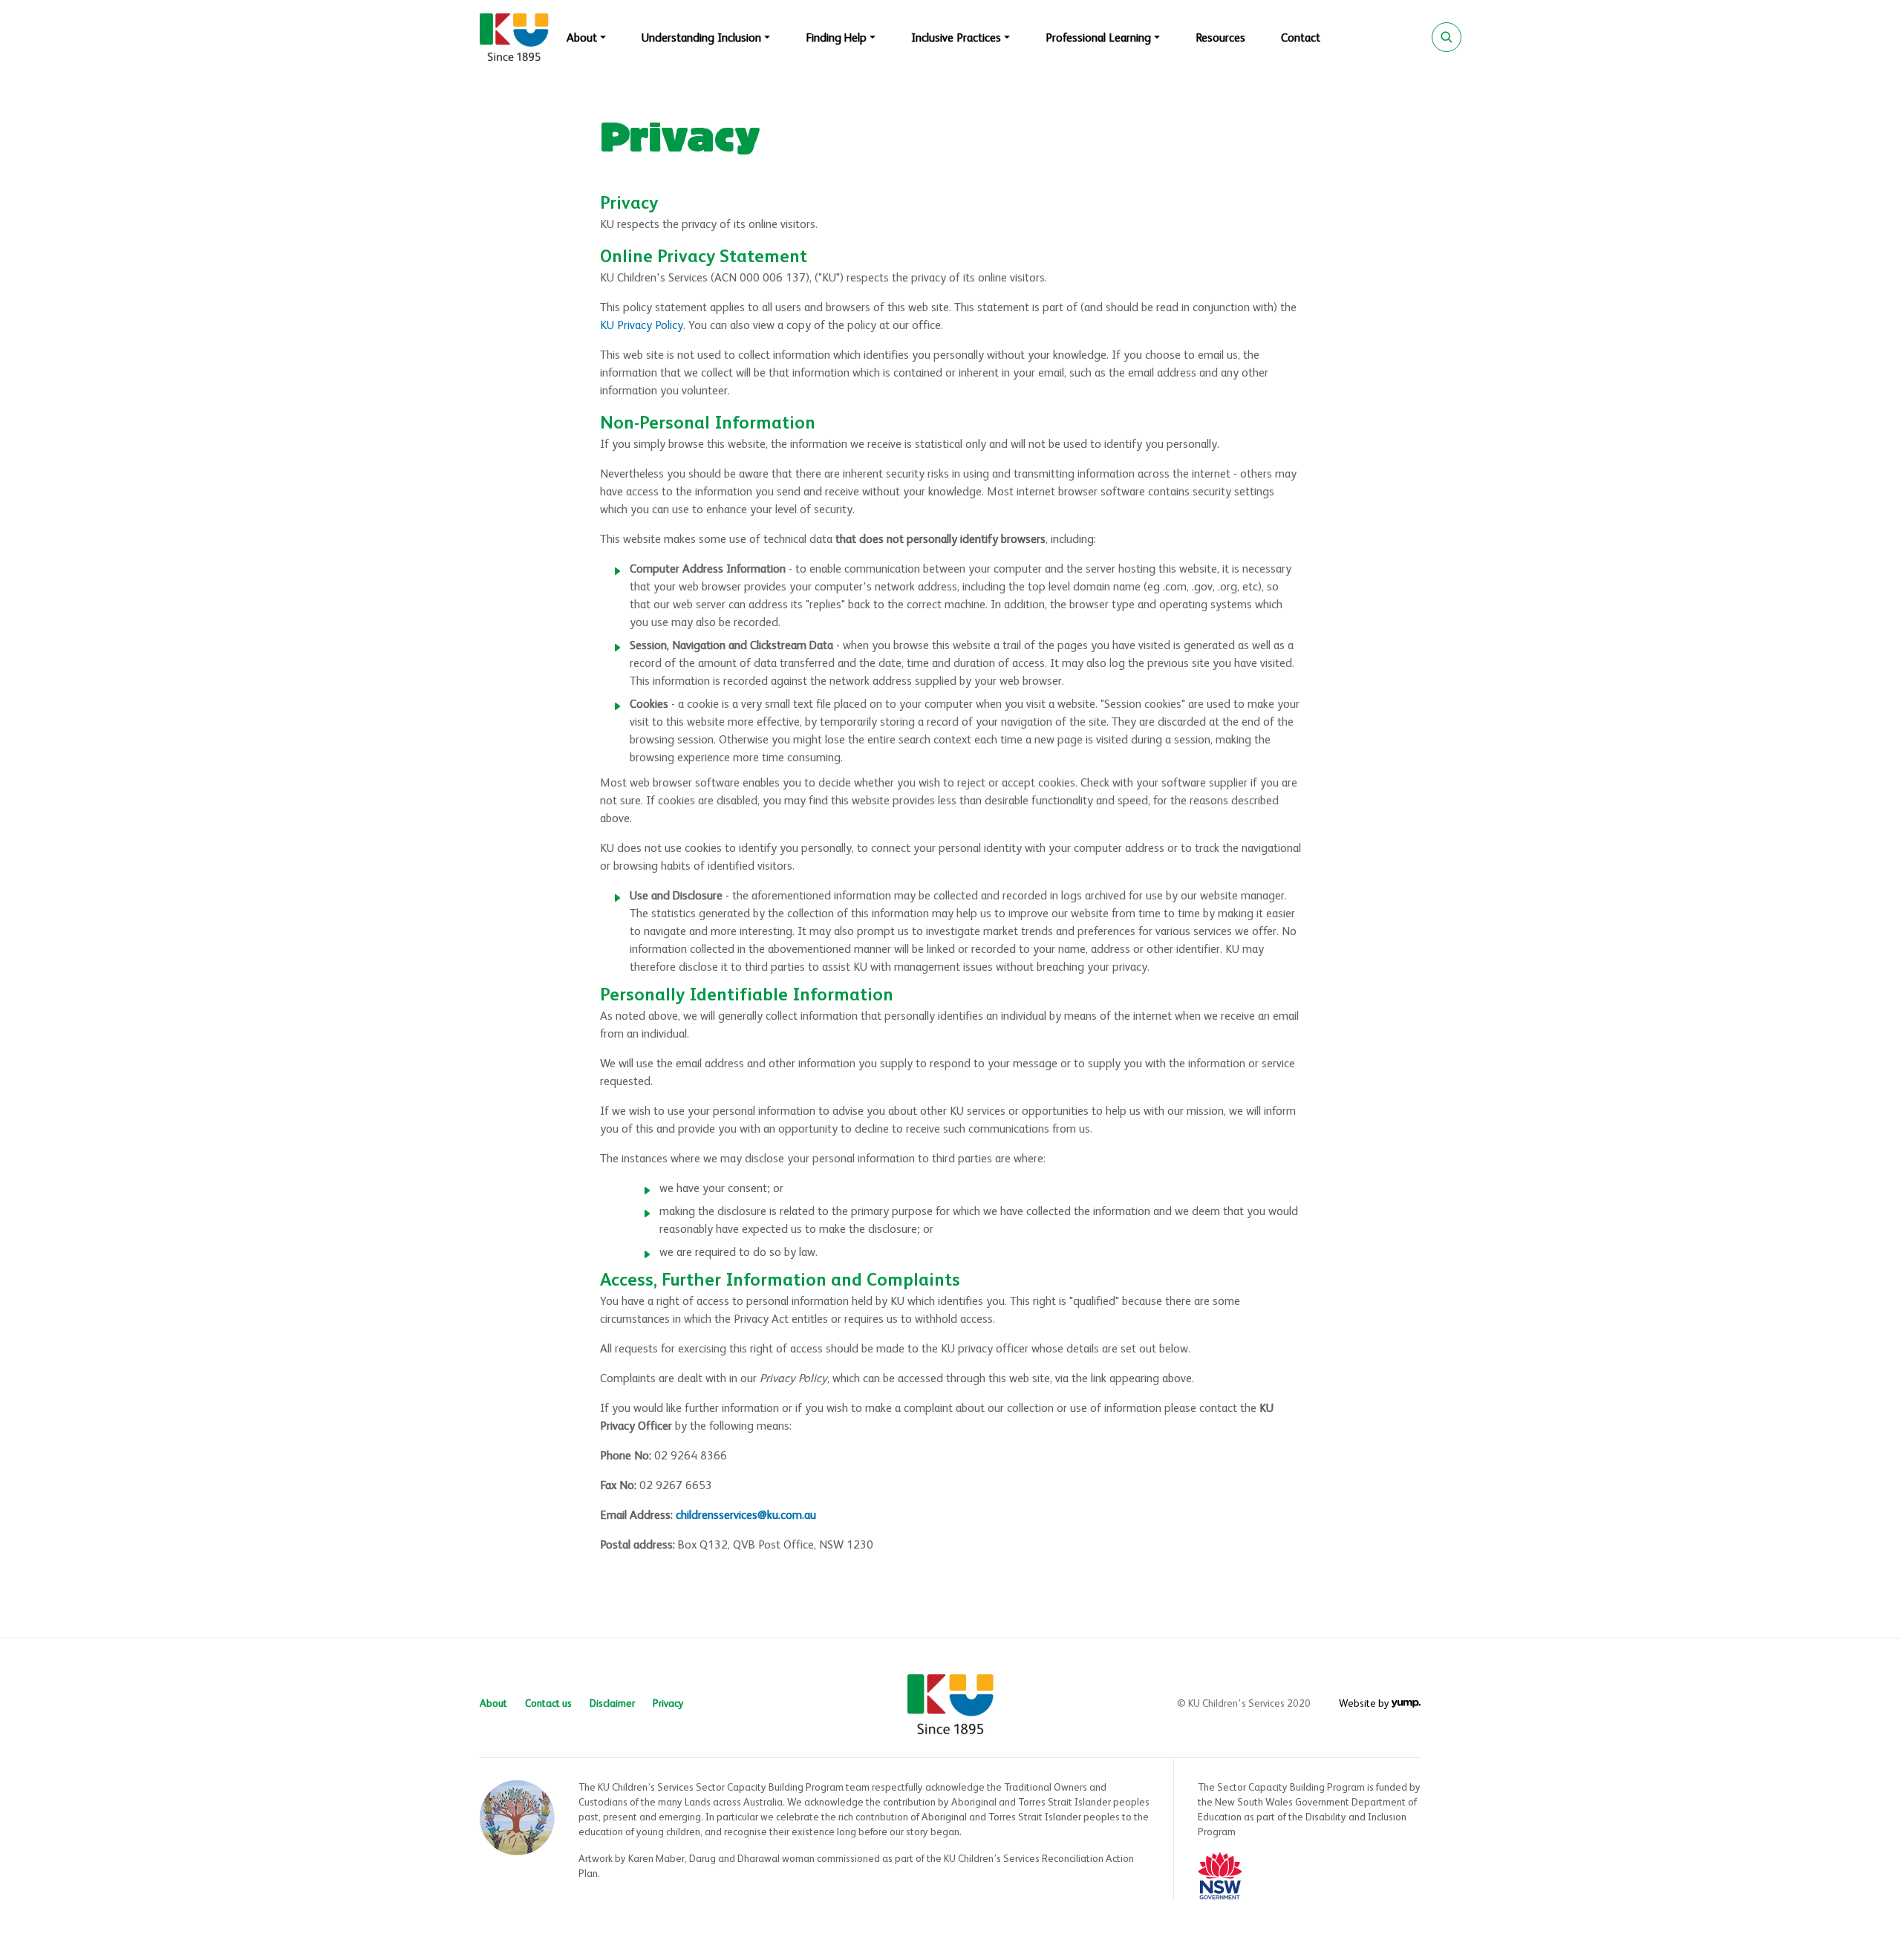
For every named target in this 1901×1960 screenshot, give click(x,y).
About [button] (582, 39)
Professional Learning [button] (1098, 39)
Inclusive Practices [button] (956, 39)
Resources (1220, 39)
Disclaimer (612, 1704)
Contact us (548, 1704)
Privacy (668, 1704)
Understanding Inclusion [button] (701, 39)
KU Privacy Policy (642, 326)
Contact (1301, 39)
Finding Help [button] (836, 39)
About (493, 1704)
